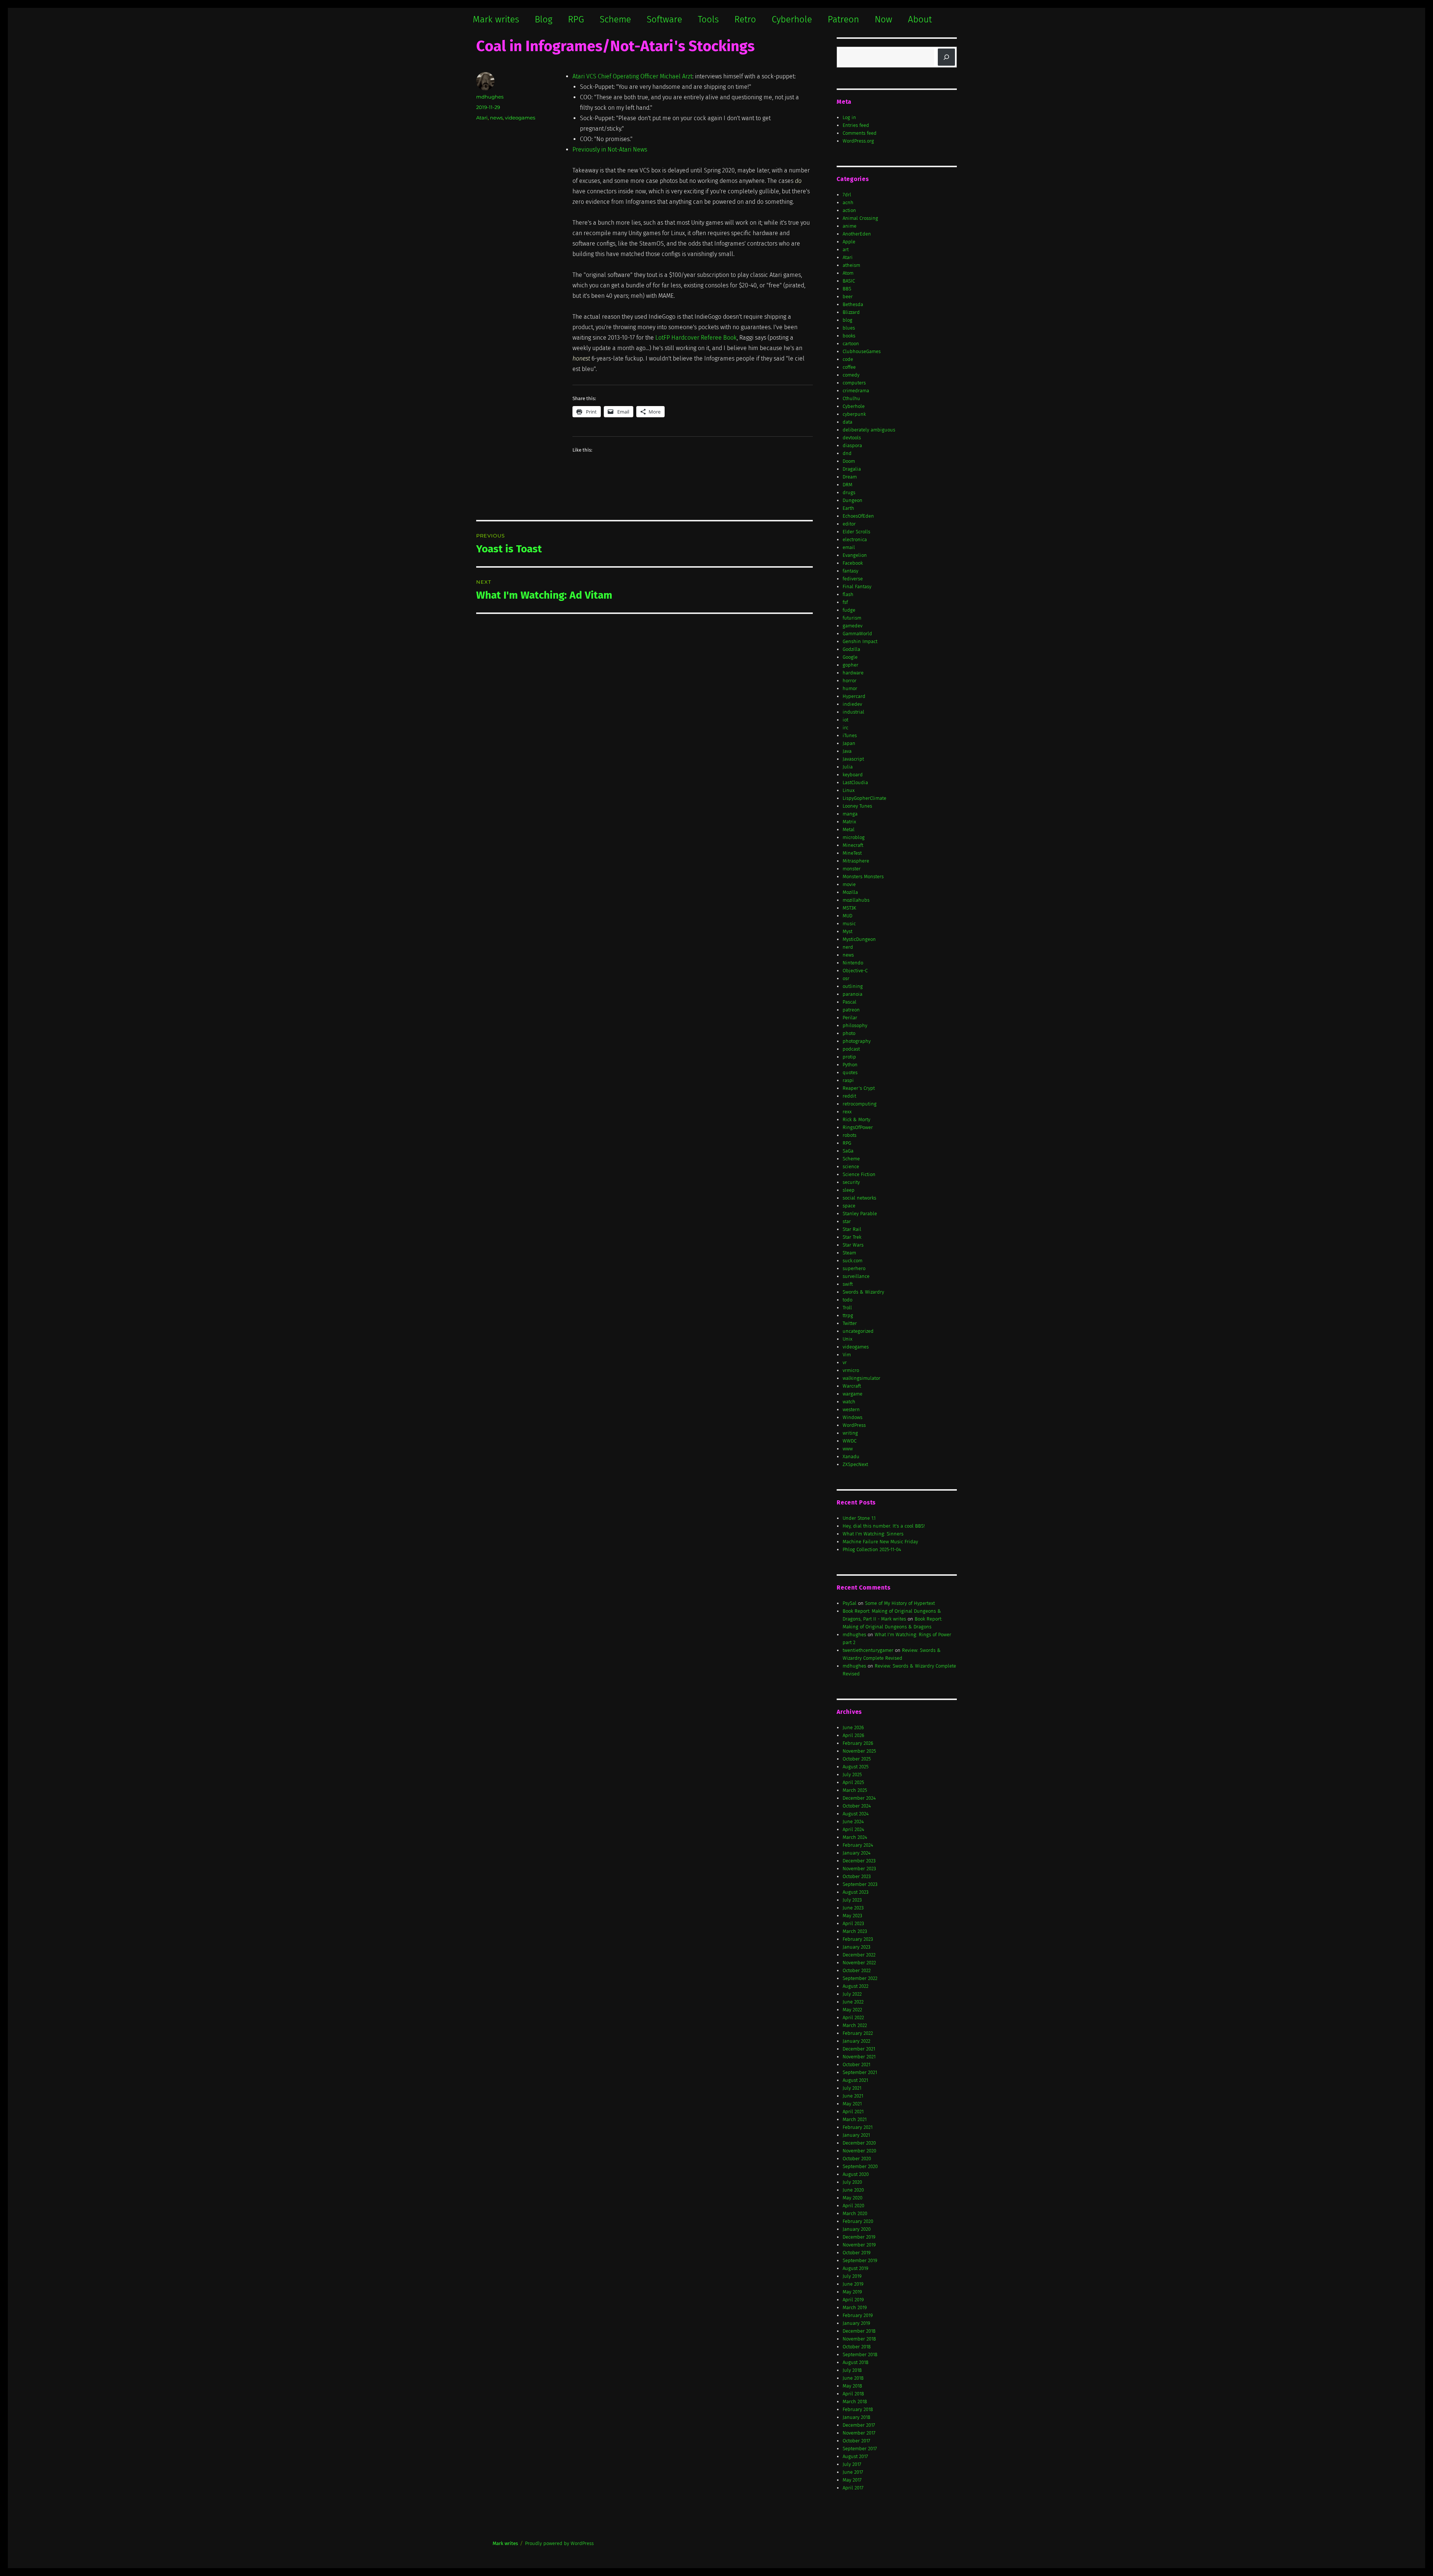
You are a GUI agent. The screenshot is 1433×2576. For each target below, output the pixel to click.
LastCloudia (855, 782)
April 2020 (853, 2206)
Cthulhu (851, 398)
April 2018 (853, 2394)
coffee (849, 367)
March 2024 (855, 1837)
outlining (853, 986)
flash (848, 594)
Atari (482, 118)
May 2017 (852, 2480)
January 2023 (856, 1947)
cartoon (851, 344)
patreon (851, 1010)
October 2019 (857, 2253)
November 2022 (859, 1963)
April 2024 (853, 1829)
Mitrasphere (856, 861)
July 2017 (852, 2464)
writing (850, 1433)
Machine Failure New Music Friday (880, 1542)
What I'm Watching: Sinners (873, 1534)
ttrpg (848, 1315)
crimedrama (856, 391)
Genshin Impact (860, 641)
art (846, 250)
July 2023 (852, 1900)
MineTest (852, 853)
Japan (849, 743)
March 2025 (855, 1790)
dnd (847, 453)
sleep (849, 1190)
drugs (849, 492)
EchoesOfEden (858, 516)
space (849, 1206)
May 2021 (852, 2104)
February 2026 (858, 1743)
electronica (855, 539)
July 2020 (852, 2182)
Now (883, 19)
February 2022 (858, 2033)
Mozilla (850, 892)
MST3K (849, 908)
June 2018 (853, 2378)
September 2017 (860, 2449)
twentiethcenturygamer (868, 1650)
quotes (850, 1072)
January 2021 (856, 2135)
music (849, 924)
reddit (849, 1096)
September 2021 (860, 2072)
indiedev (852, 704)
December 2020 (859, 2143)
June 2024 (853, 1822)
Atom (848, 273)
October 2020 (857, 2159)
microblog (854, 837)
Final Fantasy (857, 587)
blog (847, 320)
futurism (852, 618)
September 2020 (860, 2166)
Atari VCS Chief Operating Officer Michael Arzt (632, 76)
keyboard (853, 775)
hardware (853, 673)
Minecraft (853, 845)
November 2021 (859, 2057)
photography (857, 1041)
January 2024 (857, 1853)
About (920, 19)
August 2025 (856, 1767)
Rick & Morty (856, 1119)
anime (850, 226)
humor (850, 688)
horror (850, 681)
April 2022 (853, 2017)
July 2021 (852, 2088)
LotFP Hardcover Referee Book (696, 338)
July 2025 (852, 1774)
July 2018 (852, 2370)
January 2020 (857, 2229)
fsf (845, 602)
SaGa (848, 1151)
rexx (847, 1112)
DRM (847, 485)
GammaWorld (857, 634)
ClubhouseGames (862, 351)
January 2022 (856, 2041)
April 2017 (853, 2488)
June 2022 (853, 2002)
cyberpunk (854, 414)
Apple (849, 242)
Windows (853, 1417)
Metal (849, 829)
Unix (847, 1339)
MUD (847, 916)
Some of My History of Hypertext (900, 1603)
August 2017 (855, 2456)
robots (850, 1135)
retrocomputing (860, 1104)
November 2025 (859, 1751)
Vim (847, 1355)
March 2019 (855, 2307)
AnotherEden (857, 234)
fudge (849, 610)
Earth (848, 508)
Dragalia (852, 469)
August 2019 (856, 2268)
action (849, 210)
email (849, 547)
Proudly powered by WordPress (559, 2543)
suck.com (853, 1261)
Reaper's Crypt (859, 1088)
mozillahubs (856, 900)
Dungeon (853, 500)
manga (850, 814)
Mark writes (496, 19)
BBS (847, 289)
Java (847, 751)
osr (846, 978)
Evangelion (855, 555)
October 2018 (857, 2347)
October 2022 (857, 1970)
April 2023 (853, 1923)
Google (850, 657)
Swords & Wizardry (863, 1292)
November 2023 (859, 1869)
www (848, 1449)
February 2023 (858, 1939)
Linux (849, 790)
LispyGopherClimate (864, 798)
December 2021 (859, 2049)
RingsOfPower (858, 1127)
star (847, 1221)
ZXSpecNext (855, 1464)
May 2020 (853, 2198)
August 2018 (856, 2362)
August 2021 (855, 2080)
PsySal (850, 1603)
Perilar (850, 1018)
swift (848, 1284)
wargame (853, 1394)
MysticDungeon (859, 939)
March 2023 (855, 1931)
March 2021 (855, 2119)
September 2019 (860, 2260)
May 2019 (852, 2292)
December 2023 (859, 1861)
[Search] (946, 57)
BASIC (849, 281)
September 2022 (860, 1978)
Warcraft (852, 1386)
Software (664, 19)
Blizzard (851, 312)
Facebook (853, 563)
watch (849, 1402)
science (851, 1167)
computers (854, 383)
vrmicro (851, 1370)
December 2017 (859, 2425)
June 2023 (853, 1908)
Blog (544, 19)
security (851, 1182)
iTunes (850, 735)
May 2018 (852, 2386)
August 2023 (856, 1892)
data (847, 422)
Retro (745, 19)
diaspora (852, 445)
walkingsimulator (861, 1378)
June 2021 (853, 2096)
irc (845, 728)
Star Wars (853, 1245)
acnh (848, 202)
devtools (852, 438)
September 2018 (860, 2354)
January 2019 (856, 2323)
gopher (850, 665)
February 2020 (858, 2221)
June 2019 (853, 2284)
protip (849, 1057)
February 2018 (858, 2409)
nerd (848, 947)
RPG (576, 19)
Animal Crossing (860, 218)
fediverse (853, 579)
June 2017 (853, 2472)
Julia (848, 767)
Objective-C (855, 971)
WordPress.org (858, 141)
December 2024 (859, 1798)
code (848, 359)
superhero (854, 1268)
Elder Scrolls (856, 532)
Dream (850, 477)
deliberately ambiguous (869, 430)
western (851, 1409)
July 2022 (852, 1994)
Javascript (853, 759)
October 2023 (857, 1876)
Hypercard (854, 696)
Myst (847, 931)
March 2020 (855, 2213)
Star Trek (852, 1237)
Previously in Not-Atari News (610, 149)
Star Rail (852, 1229)
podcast (851, 1049)
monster (852, 869)
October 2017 (856, 2441)
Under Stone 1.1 (859, 1518)
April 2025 (853, 1782)
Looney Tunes (857, 806)
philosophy (855, 1025)
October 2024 (857, 1806)
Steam (849, 1253)
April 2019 (853, 2300)
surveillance (856, 1276)
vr (845, 1362)
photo (849, 1033)
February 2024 (858, 1845)
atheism (851, 265)
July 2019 (852, 2276)
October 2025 (857, 1759)
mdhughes (490, 97)
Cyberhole (792, 19)
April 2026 (853, 1735)
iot (845, 720)
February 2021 (858, 2127)
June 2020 (853, 2190)
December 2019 (859, 2237)
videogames (520, 118)
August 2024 (856, 1814)
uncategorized (858, 1331)
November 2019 (859, 2245)
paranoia (853, 994)
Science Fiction (859, 1174)
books (849, 336)
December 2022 (859, 1955)
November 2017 (859, 2433)
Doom (849, 461)
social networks (859, 1198)
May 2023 (852, 1916)
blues (849, 328)
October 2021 (856, 2064)
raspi (848, 1080)
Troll (847, 1308)
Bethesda (853, 304)
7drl (847, 195)
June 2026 (853, 1727)
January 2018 (856, 2417)
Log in (849, 117)
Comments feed (860, 133)
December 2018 (859, 2331)
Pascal (850, 1002)
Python (850, 1065)
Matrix (849, 822)
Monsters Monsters (863, 877)
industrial (853, 712)
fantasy (850, 571)
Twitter (850, 1323)
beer (848, 297)
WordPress (854, 1425)
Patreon (843, 19)
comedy (851, 375)
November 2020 (859, 2151)
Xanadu (851, 1457)
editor (849, 524)
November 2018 (859, 2339)
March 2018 (855, 2402)
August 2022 (856, 1986)
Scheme (615, 19)
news (496, 118)
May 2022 (852, 2010)
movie (849, 884)
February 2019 (858, 2315)
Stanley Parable (860, 1214)
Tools (708, 19)
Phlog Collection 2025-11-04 (872, 1549)
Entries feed (856, 125)
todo (847, 1300)
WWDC (850, 1441)
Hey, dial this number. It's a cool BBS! (884, 1526)
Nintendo (853, 963)
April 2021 (853, 2112)
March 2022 (855, 2025)
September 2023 (860, 1884)
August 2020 (856, 2174)
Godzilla (851, 649)
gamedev (853, 626)
